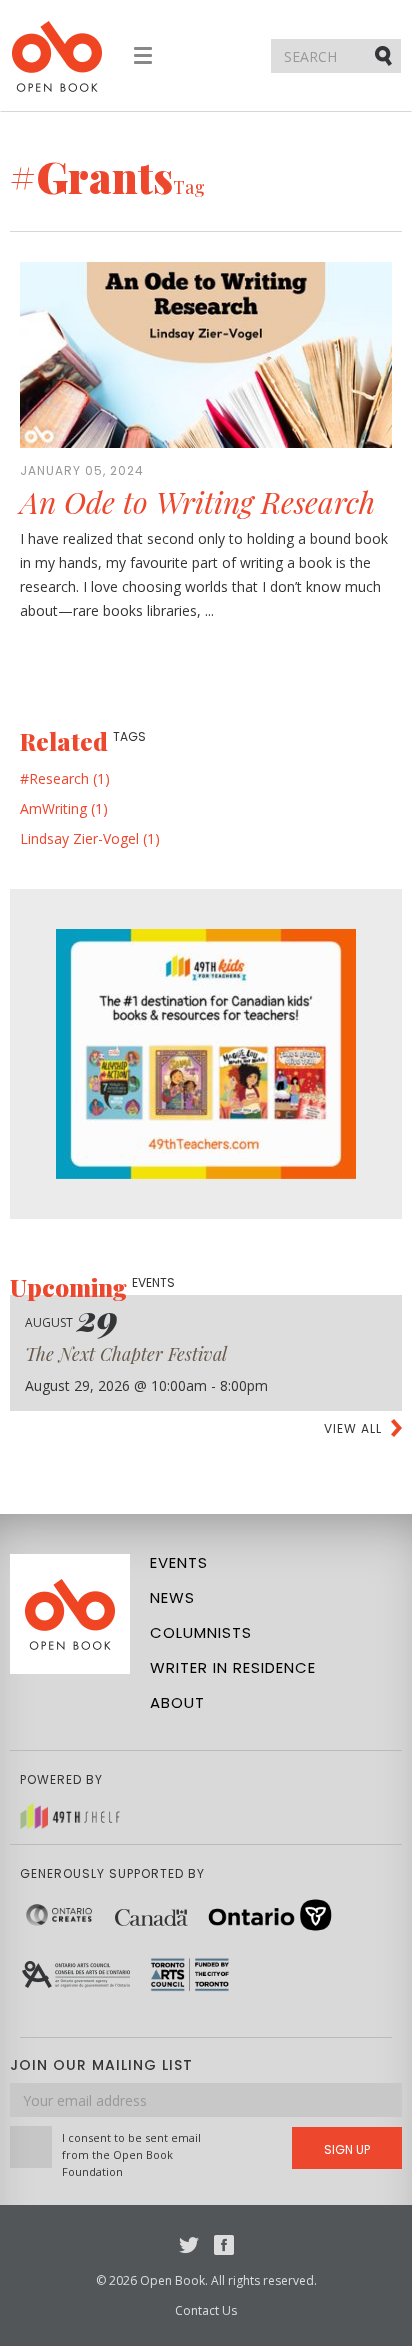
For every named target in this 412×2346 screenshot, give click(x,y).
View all (353, 1428)
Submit (385, 55)
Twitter (189, 2245)
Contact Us (206, 2310)
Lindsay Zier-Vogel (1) (90, 838)
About (177, 1702)
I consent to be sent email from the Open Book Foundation (131, 2154)
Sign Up (347, 2149)
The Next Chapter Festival (126, 1354)
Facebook (224, 2245)
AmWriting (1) (64, 808)
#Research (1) (65, 778)
